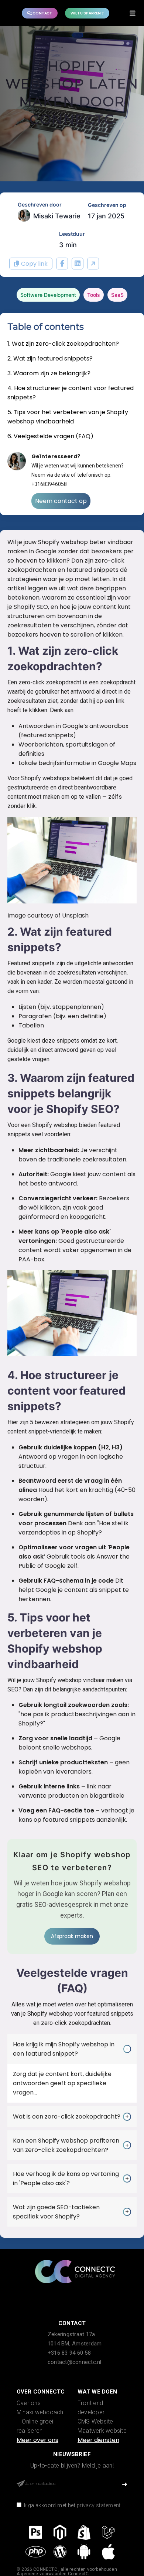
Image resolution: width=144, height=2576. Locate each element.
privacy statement (99, 2505)
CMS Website (95, 2421)
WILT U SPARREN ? (87, 13)
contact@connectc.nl (75, 2362)
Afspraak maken (72, 1936)
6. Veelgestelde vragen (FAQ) (50, 436)
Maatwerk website (102, 2431)
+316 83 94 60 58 (69, 2353)
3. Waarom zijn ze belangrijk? (49, 373)
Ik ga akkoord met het (71, 2505)
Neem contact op (61, 501)
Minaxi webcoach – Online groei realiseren (40, 2421)
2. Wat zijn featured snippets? (50, 358)
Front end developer (91, 2408)
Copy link (34, 264)
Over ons (29, 2403)
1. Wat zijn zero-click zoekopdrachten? (63, 344)
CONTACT (42, 13)
